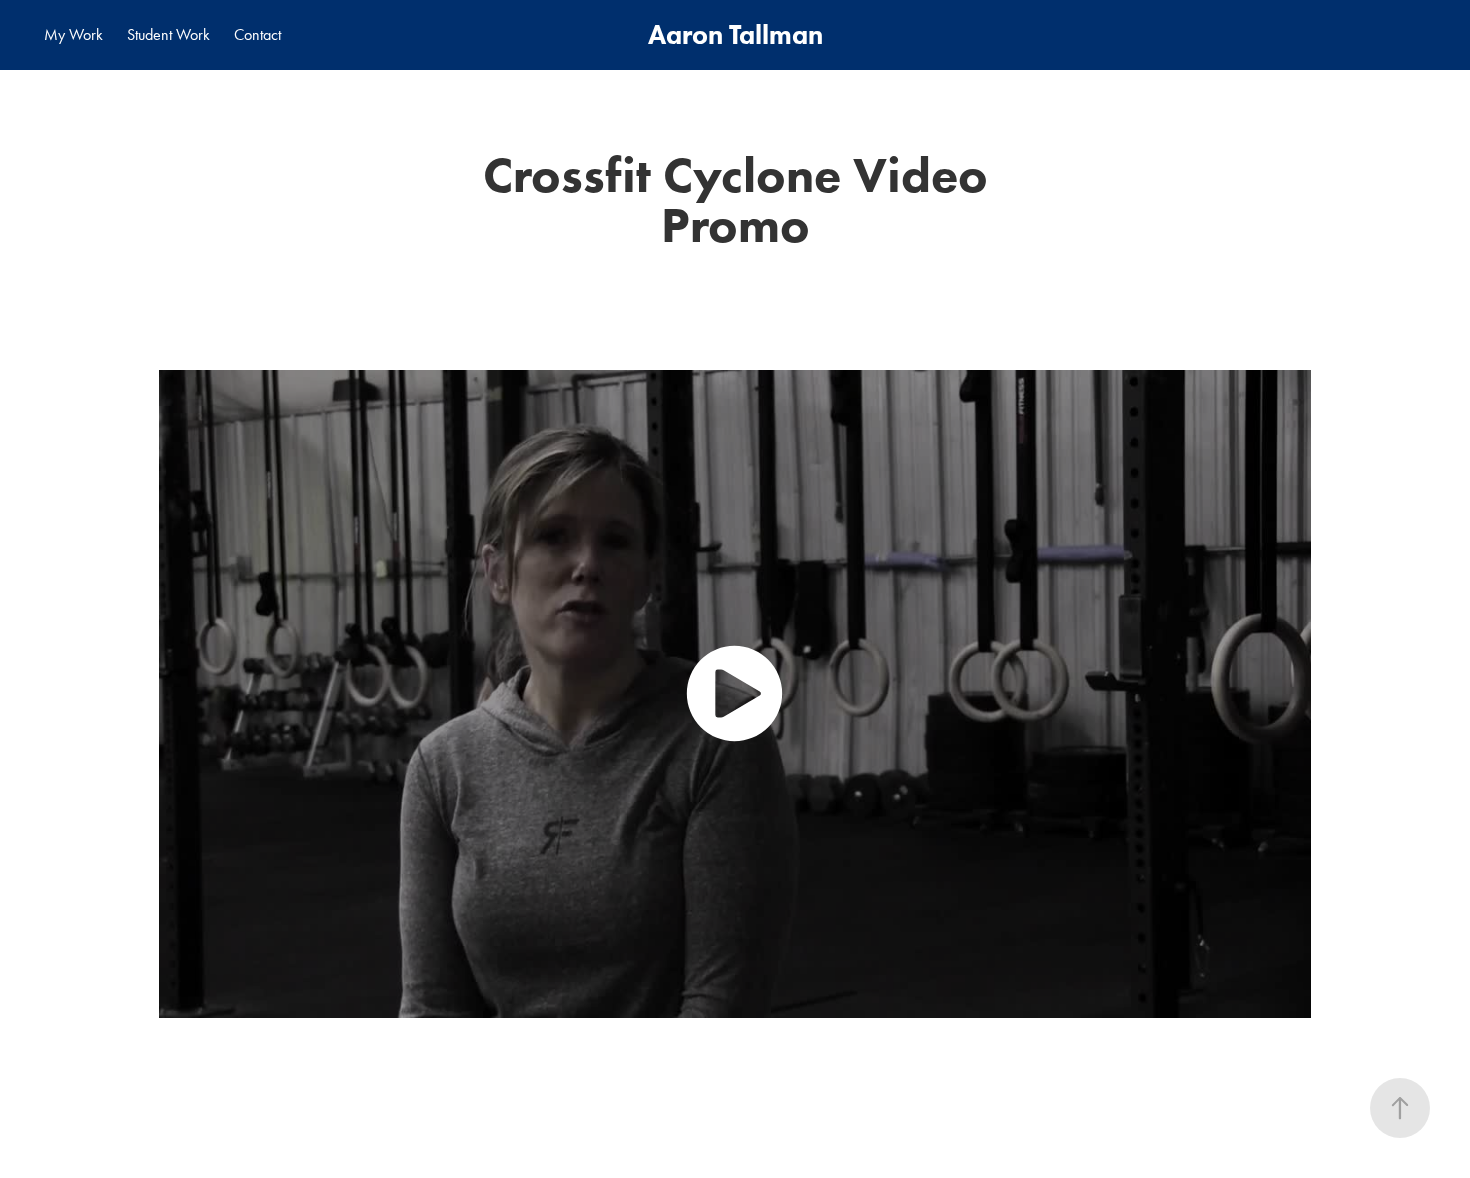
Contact (257, 34)
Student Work (168, 34)
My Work (73, 34)
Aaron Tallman (735, 34)
